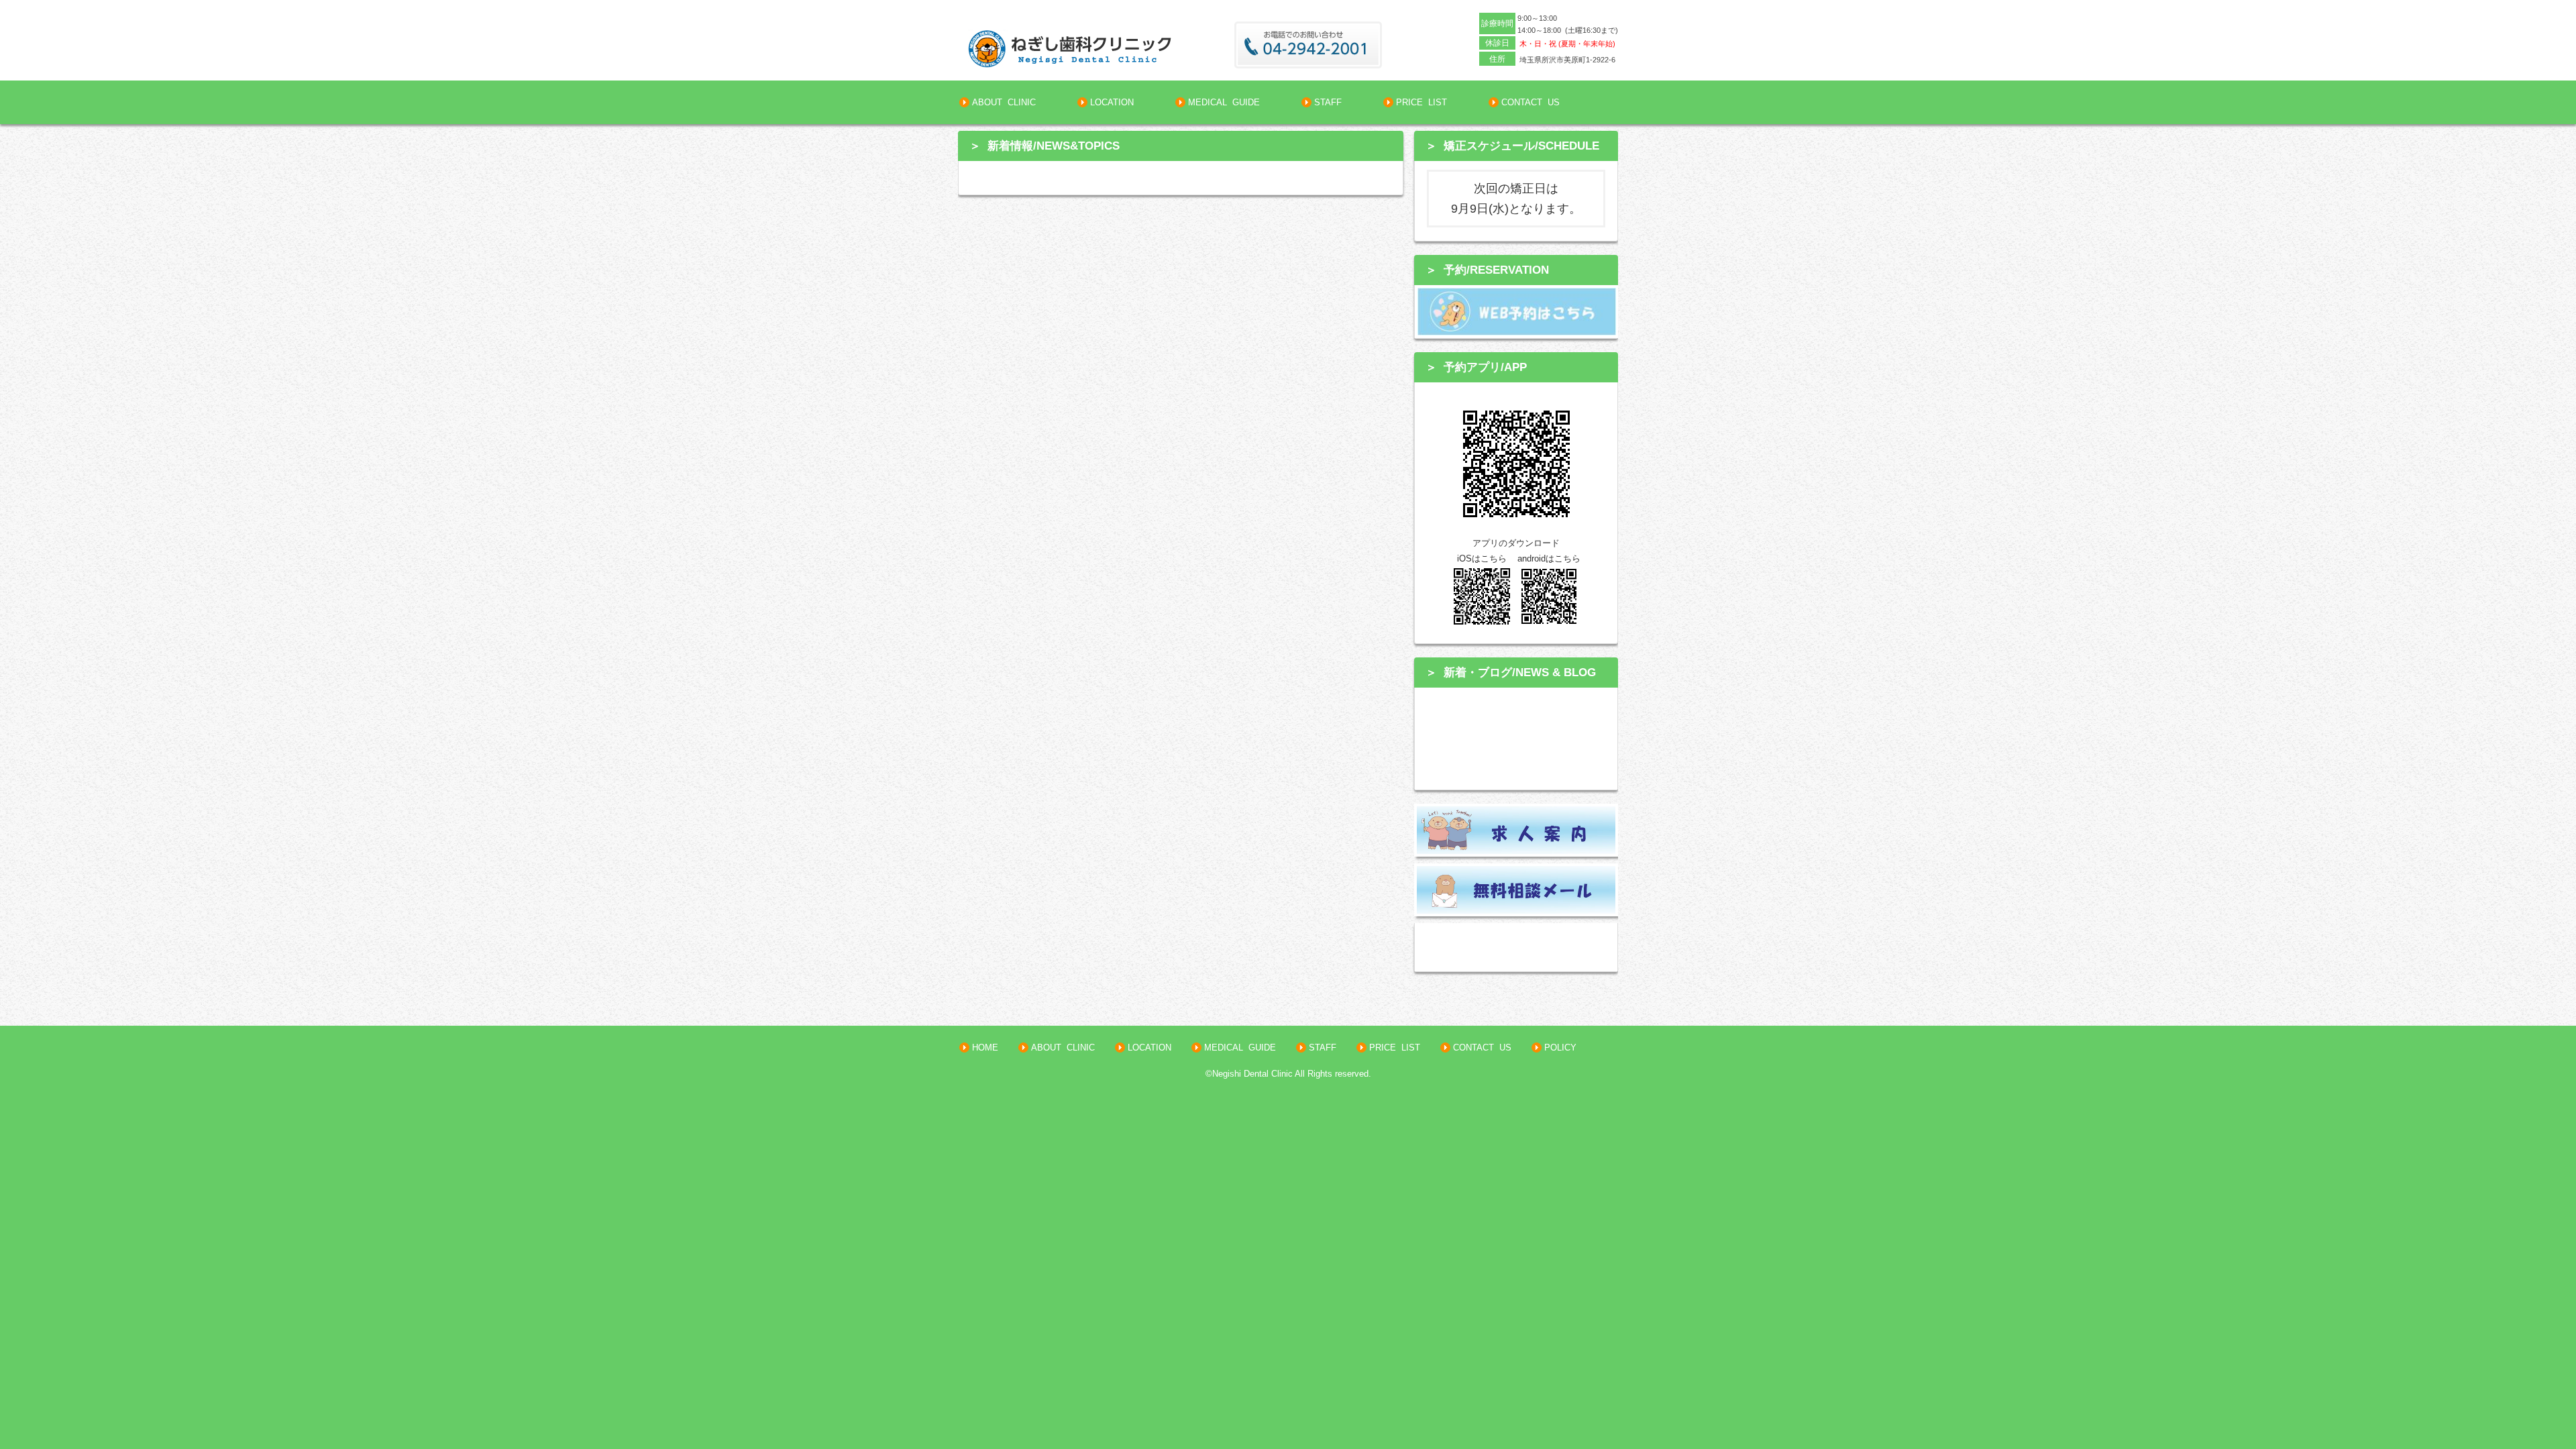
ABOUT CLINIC (1003, 102)
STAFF (1327, 102)
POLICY (1559, 1048)
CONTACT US (1529, 102)
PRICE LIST (1420, 102)
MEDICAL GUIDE (1223, 102)
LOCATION (1111, 102)
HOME (984, 1048)
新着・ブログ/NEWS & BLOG (1520, 672)
